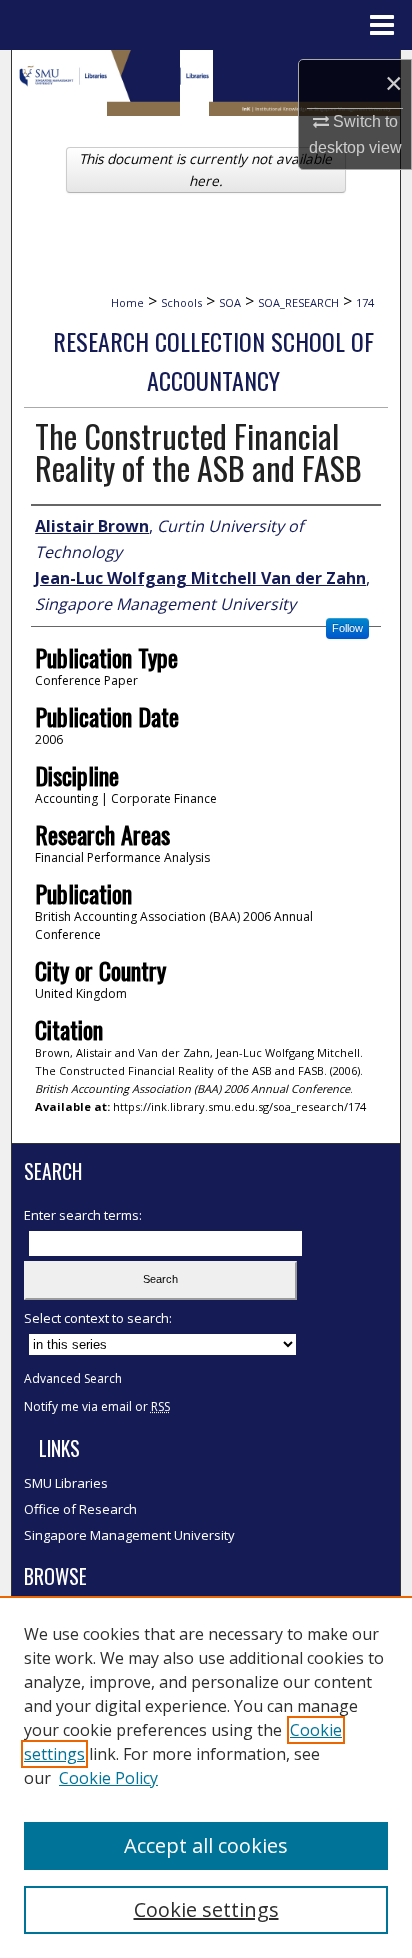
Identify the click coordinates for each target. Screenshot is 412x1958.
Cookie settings (206, 1909)
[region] (206, 1777)
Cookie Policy (108, 1778)
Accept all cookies (206, 1845)
